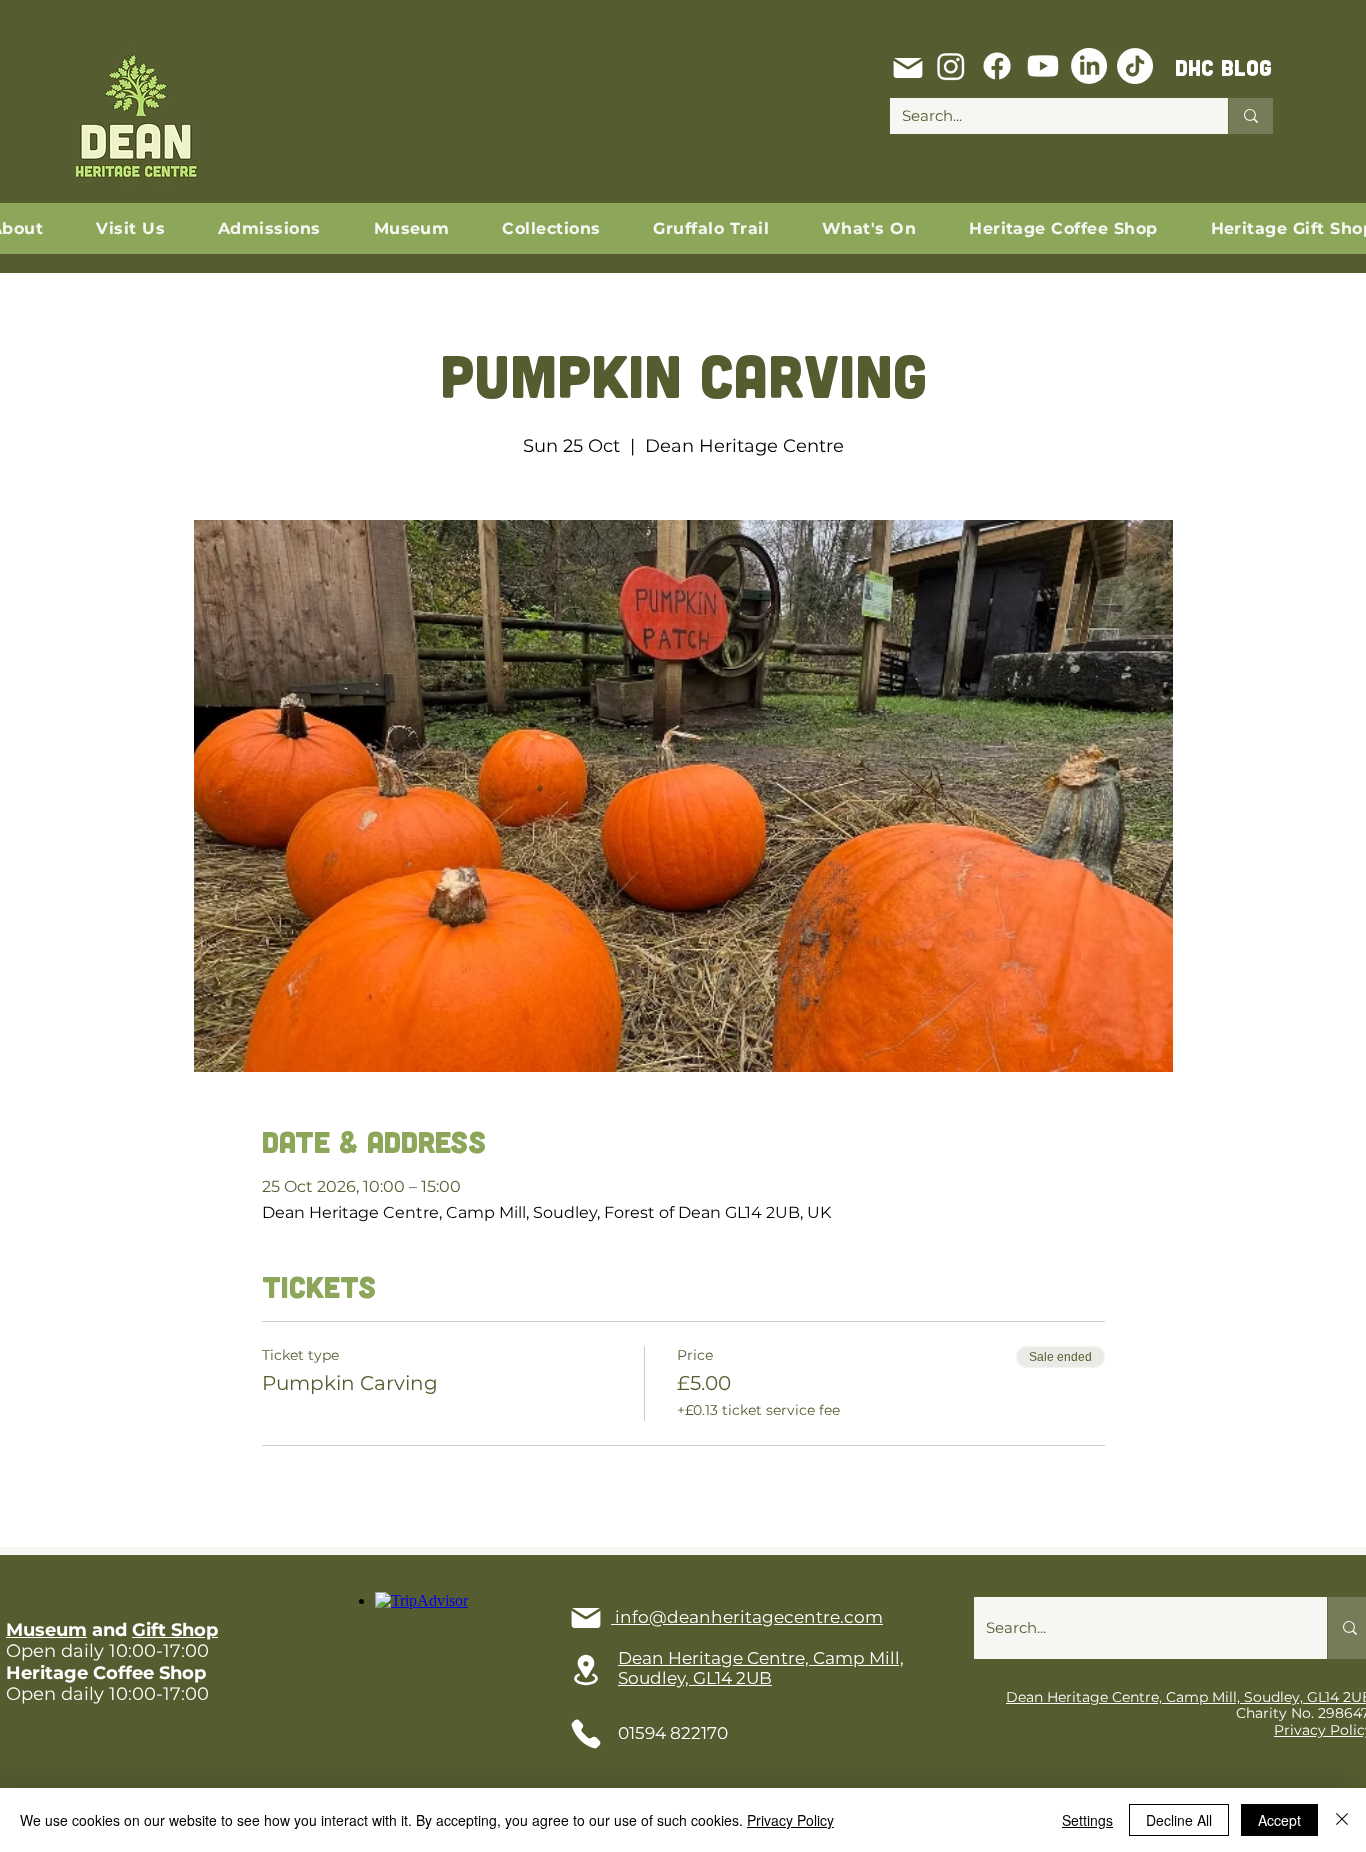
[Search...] (1250, 116)
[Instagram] (951, 66)
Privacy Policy (790, 1820)
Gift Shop (175, 1630)
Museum (46, 1630)
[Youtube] (1043, 66)
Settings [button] (1087, 1820)
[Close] (1342, 1820)
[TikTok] (1135, 66)
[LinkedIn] (1089, 66)
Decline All (1179, 1820)
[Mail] (908, 68)
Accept (1279, 1820)
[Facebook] (997, 66)
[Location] (586, 1670)
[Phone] (586, 1733)
